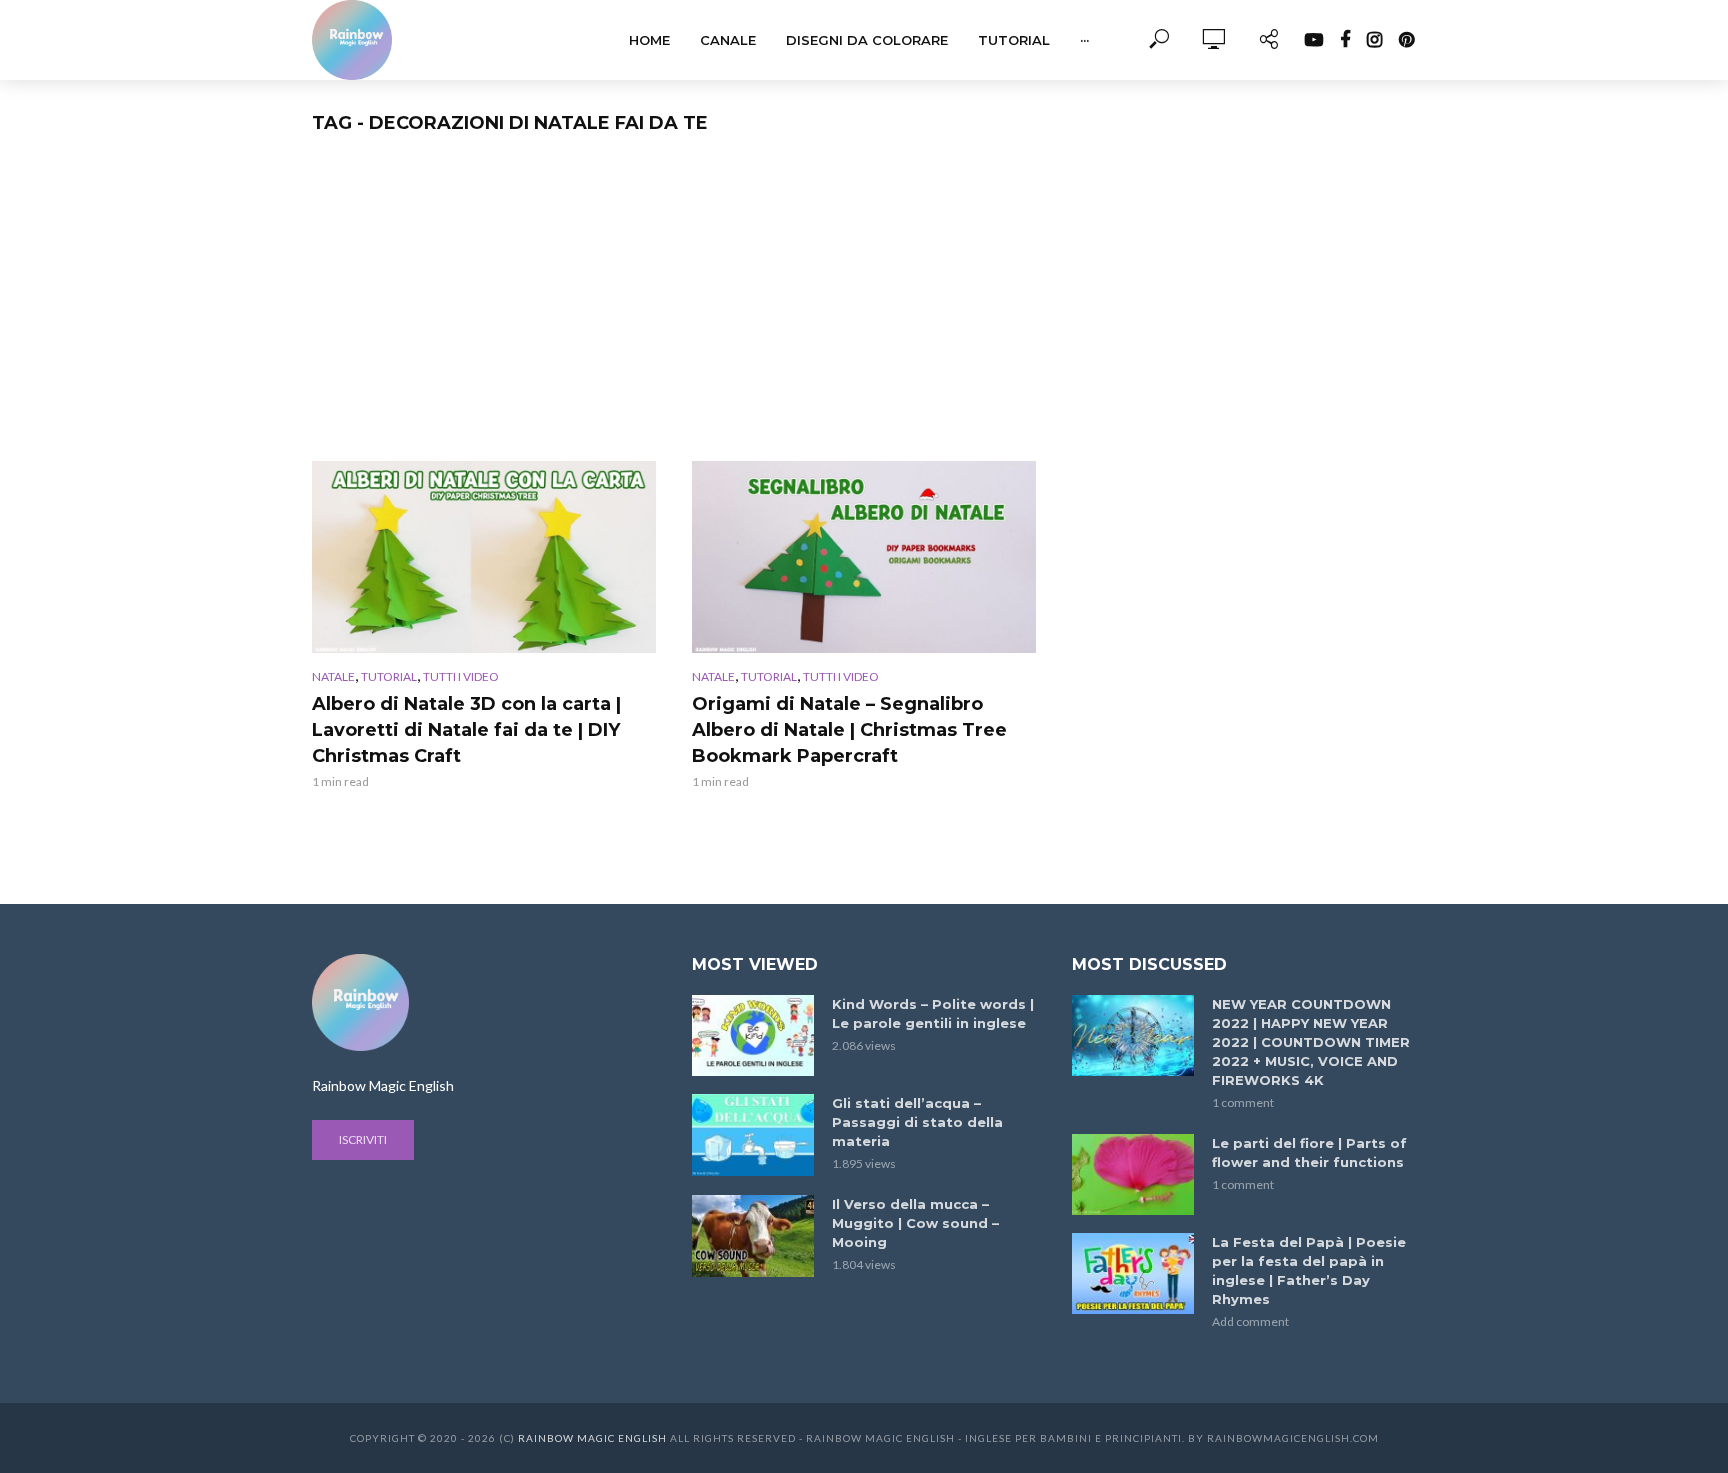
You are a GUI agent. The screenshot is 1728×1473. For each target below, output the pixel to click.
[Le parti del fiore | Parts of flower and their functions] (1133, 1174)
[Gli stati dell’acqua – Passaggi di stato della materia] (753, 1134)
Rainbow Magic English (592, 1438)
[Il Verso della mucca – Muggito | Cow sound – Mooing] (753, 1235)
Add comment (1250, 1321)
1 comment (1243, 1102)
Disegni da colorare (867, 40)
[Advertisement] (864, 311)
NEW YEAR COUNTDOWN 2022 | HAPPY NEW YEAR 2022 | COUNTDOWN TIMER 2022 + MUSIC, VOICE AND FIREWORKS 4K (1311, 1042)
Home (649, 40)
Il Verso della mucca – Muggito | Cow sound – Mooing (915, 1223)
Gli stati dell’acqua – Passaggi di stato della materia (917, 1122)
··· (1084, 40)
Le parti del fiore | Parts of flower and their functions (1309, 1152)
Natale (333, 676)
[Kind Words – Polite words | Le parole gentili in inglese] (753, 1035)
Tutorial (1014, 40)
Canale (728, 40)
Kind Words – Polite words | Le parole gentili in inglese (933, 1013)
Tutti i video (461, 676)
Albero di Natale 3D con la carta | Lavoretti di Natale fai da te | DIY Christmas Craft (466, 730)
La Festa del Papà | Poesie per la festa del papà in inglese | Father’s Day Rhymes (1309, 1270)
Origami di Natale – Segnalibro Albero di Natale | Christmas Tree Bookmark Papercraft (849, 730)
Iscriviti (363, 1139)
